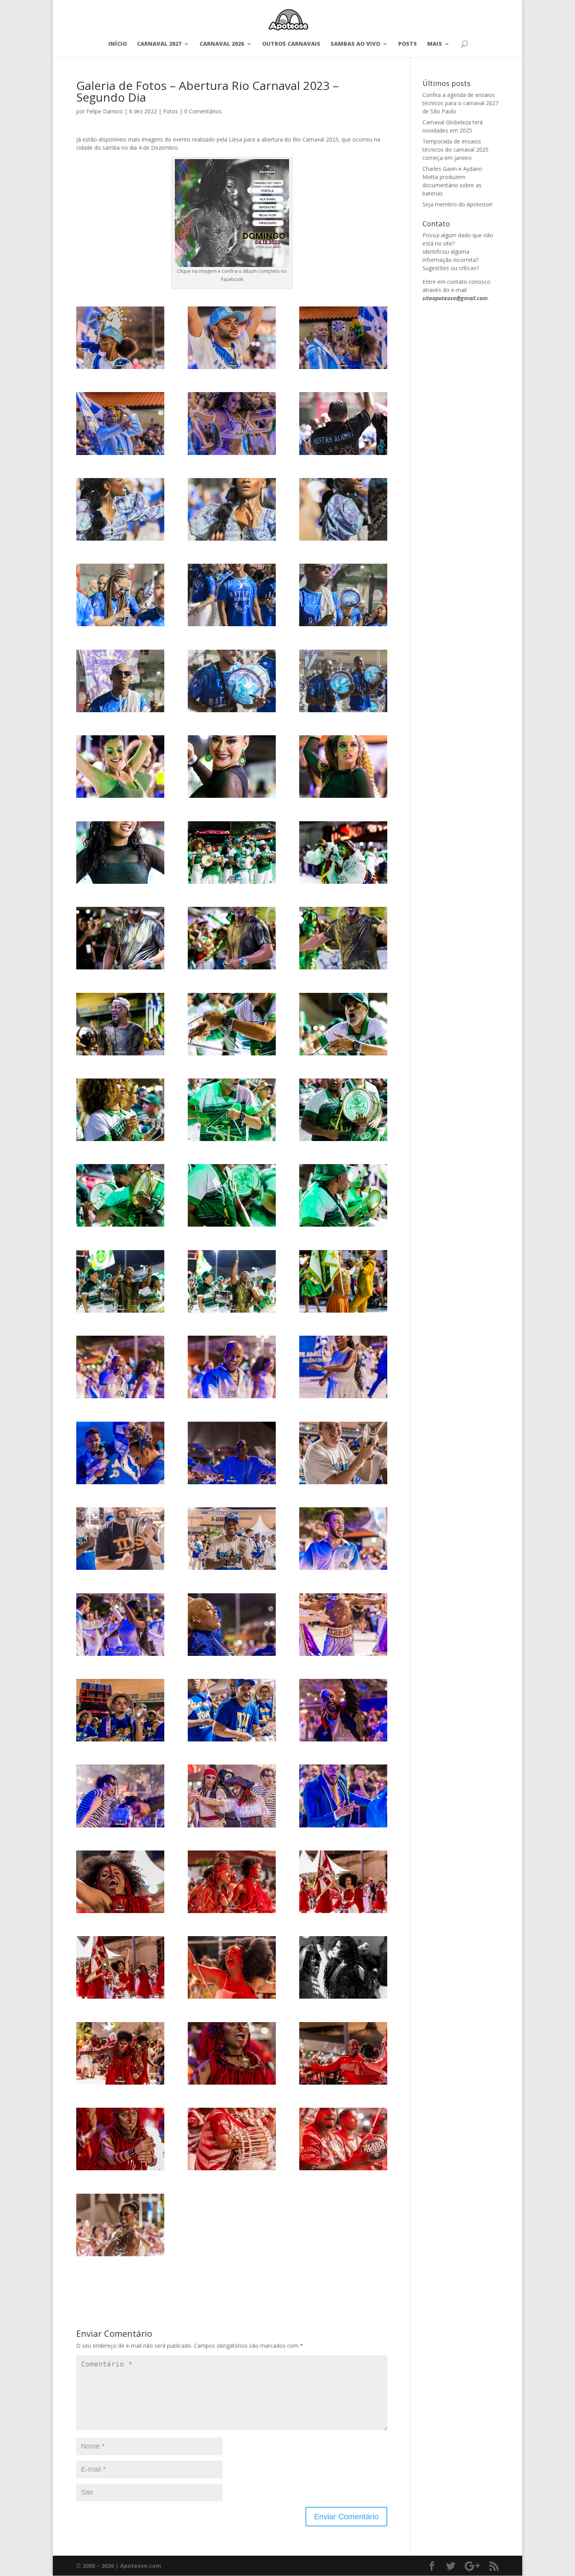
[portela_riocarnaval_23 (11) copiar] (232, 1367)
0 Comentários (203, 111)
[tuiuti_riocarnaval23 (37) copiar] (232, 1625)
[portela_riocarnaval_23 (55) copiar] (120, 1539)
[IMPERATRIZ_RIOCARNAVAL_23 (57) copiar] (343, 1024)
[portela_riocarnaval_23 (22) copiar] (232, 1453)
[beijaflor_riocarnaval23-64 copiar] (232, 509)
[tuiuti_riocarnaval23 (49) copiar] (232, 1710)
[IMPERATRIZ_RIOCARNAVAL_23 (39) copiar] (120, 853)
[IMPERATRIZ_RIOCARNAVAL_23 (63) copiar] (232, 1195)
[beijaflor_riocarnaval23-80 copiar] (120, 681)
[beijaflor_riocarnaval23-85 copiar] (232, 681)
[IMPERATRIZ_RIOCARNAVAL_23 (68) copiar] (232, 1281)
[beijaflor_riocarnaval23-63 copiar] (120, 509)
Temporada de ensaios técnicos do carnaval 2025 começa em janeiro (456, 150)
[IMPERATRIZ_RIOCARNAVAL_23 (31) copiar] (232, 767)
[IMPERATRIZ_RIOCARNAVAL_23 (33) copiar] (343, 767)
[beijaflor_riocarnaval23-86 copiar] (343, 681)
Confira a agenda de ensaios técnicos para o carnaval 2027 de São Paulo (460, 103)
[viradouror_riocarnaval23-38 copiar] (232, 1967)
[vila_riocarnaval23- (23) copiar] (343, 1796)
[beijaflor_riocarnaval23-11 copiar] (120, 338)
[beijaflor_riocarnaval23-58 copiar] (343, 423)
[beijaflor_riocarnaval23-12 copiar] (232, 338)
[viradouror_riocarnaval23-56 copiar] (343, 1967)
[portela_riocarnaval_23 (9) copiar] (120, 1625)
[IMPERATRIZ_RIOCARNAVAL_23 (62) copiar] (120, 1195)
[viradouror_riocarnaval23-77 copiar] (343, 2053)
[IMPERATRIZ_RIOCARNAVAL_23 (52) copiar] (232, 938)
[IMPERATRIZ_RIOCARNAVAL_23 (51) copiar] (120, 938)
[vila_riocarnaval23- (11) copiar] (120, 1796)
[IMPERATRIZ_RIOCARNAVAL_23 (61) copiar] (343, 1110)
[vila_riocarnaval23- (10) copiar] (343, 1710)
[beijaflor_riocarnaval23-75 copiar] (120, 595)
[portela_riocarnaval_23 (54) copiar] (343, 1453)
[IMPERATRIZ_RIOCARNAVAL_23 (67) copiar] (120, 1281)
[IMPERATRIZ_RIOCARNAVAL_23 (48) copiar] (232, 853)
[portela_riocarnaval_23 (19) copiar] (120, 1453)
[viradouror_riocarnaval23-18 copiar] (343, 1882)
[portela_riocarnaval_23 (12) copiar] (343, 1367)
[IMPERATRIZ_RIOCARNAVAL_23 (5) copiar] (343, 853)
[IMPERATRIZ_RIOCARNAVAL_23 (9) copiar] (343, 1281)
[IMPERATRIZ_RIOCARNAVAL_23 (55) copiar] (120, 1024)
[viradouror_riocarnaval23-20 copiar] (120, 1967)
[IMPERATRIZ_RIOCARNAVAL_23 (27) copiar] (120, 767)
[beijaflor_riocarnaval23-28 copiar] (232, 423)
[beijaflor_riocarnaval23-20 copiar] (343, 338)
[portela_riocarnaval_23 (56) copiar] (232, 1539)
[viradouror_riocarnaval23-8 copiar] (120, 2139)
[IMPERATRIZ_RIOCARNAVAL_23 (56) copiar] (232, 1024)
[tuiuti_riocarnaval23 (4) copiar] (343, 1625)
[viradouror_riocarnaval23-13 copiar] (120, 1882)
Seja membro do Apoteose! (457, 204)
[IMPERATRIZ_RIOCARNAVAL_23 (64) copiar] (343, 1195)
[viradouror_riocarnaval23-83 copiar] (232, 2139)
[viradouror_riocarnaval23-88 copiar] (120, 2225)
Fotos (171, 111)
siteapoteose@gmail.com (455, 298)
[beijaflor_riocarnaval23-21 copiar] (120, 423)
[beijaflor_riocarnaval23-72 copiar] (343, 509)
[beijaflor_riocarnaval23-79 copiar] (343, 595)
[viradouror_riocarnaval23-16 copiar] (232, 1882)
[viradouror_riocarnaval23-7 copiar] (232, 2053)
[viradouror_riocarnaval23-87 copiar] (343, 2139)
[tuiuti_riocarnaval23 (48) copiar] (120, 1710)
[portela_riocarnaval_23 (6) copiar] (343, 1539)
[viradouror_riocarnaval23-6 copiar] (120, 2053)
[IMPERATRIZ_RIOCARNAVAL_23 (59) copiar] (232, 1110)
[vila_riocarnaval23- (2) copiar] (232, 1796)
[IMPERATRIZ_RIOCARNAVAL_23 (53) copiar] (343, 938)
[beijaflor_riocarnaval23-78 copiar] (232, 595)
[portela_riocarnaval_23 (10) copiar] (120, 1367)
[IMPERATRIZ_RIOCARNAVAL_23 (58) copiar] (120, 1110)
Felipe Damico (105, 111)
